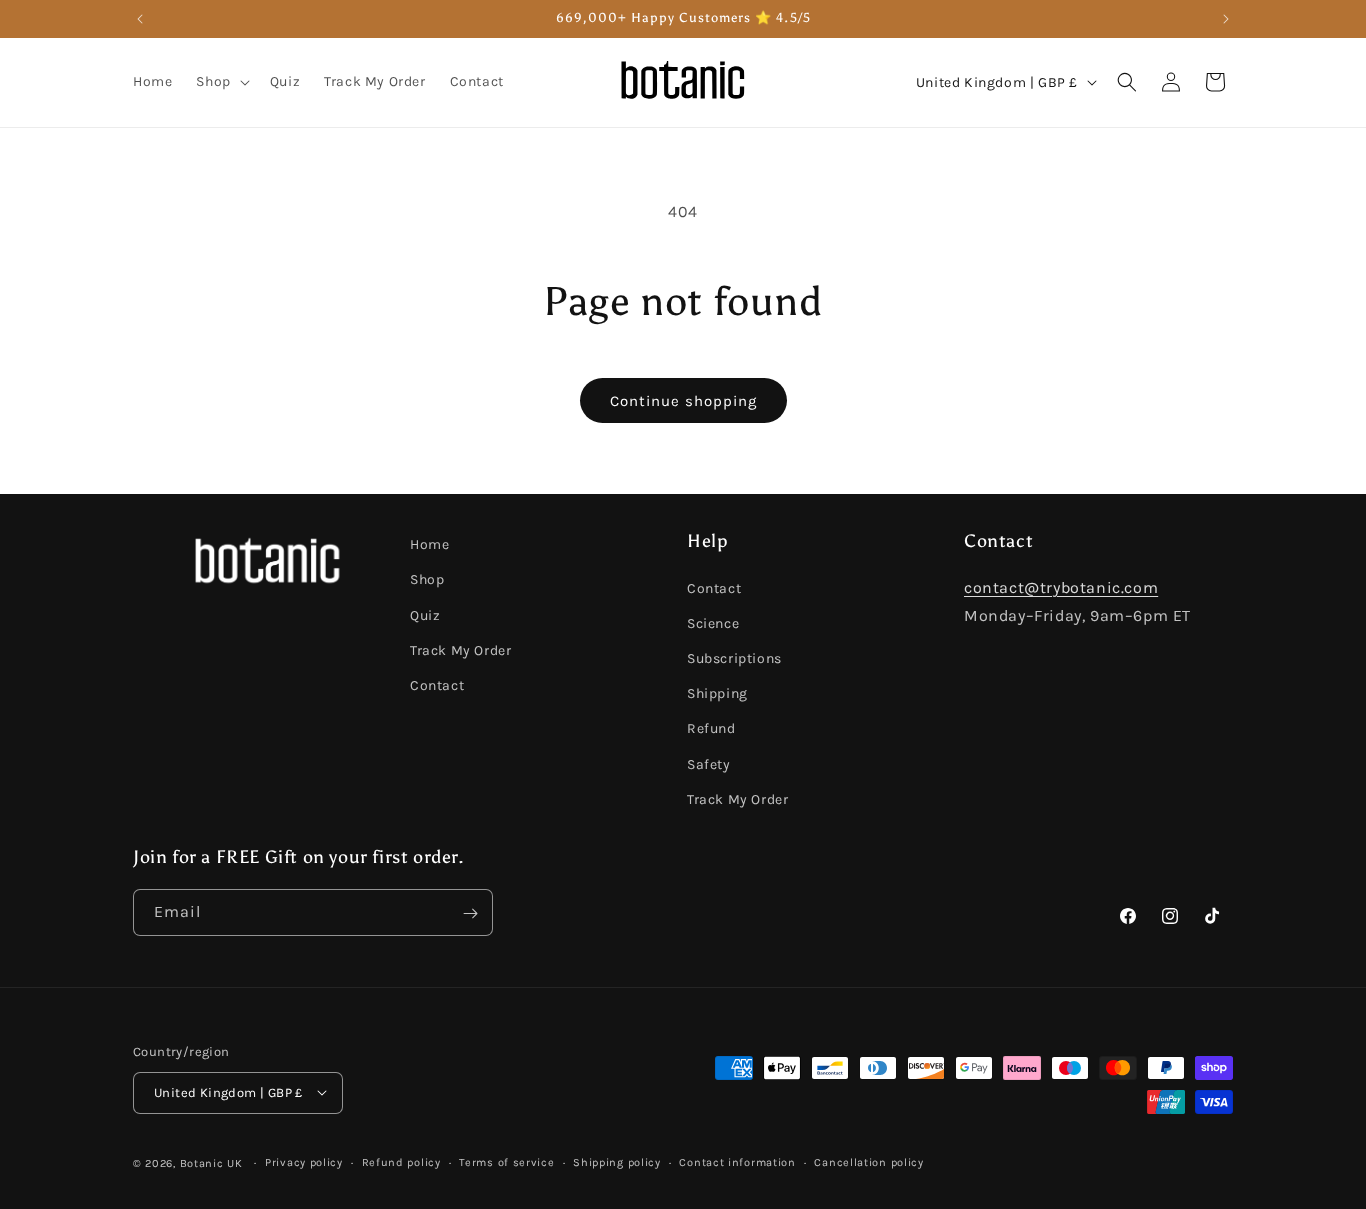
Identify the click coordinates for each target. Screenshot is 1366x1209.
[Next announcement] (1226, 19)
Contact (437, 684)
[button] (220, 82)
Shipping (717, 693)
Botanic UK (211, 1162)
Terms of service (506, 1161)
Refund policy (401, 1161)
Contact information (737, 1161)
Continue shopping (683, 401)
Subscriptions (734, 657)
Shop (427, 579)
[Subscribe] (470, 913)
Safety (709, 763)
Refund (711, 728)
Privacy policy (304, 1161)
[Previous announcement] (140, 19)
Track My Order (460, 649)
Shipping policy (617, 1161)
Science (713, 622)
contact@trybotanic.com (1061, 586)
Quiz (425, 614)
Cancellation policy (868, 1161)
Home (429, 544)
